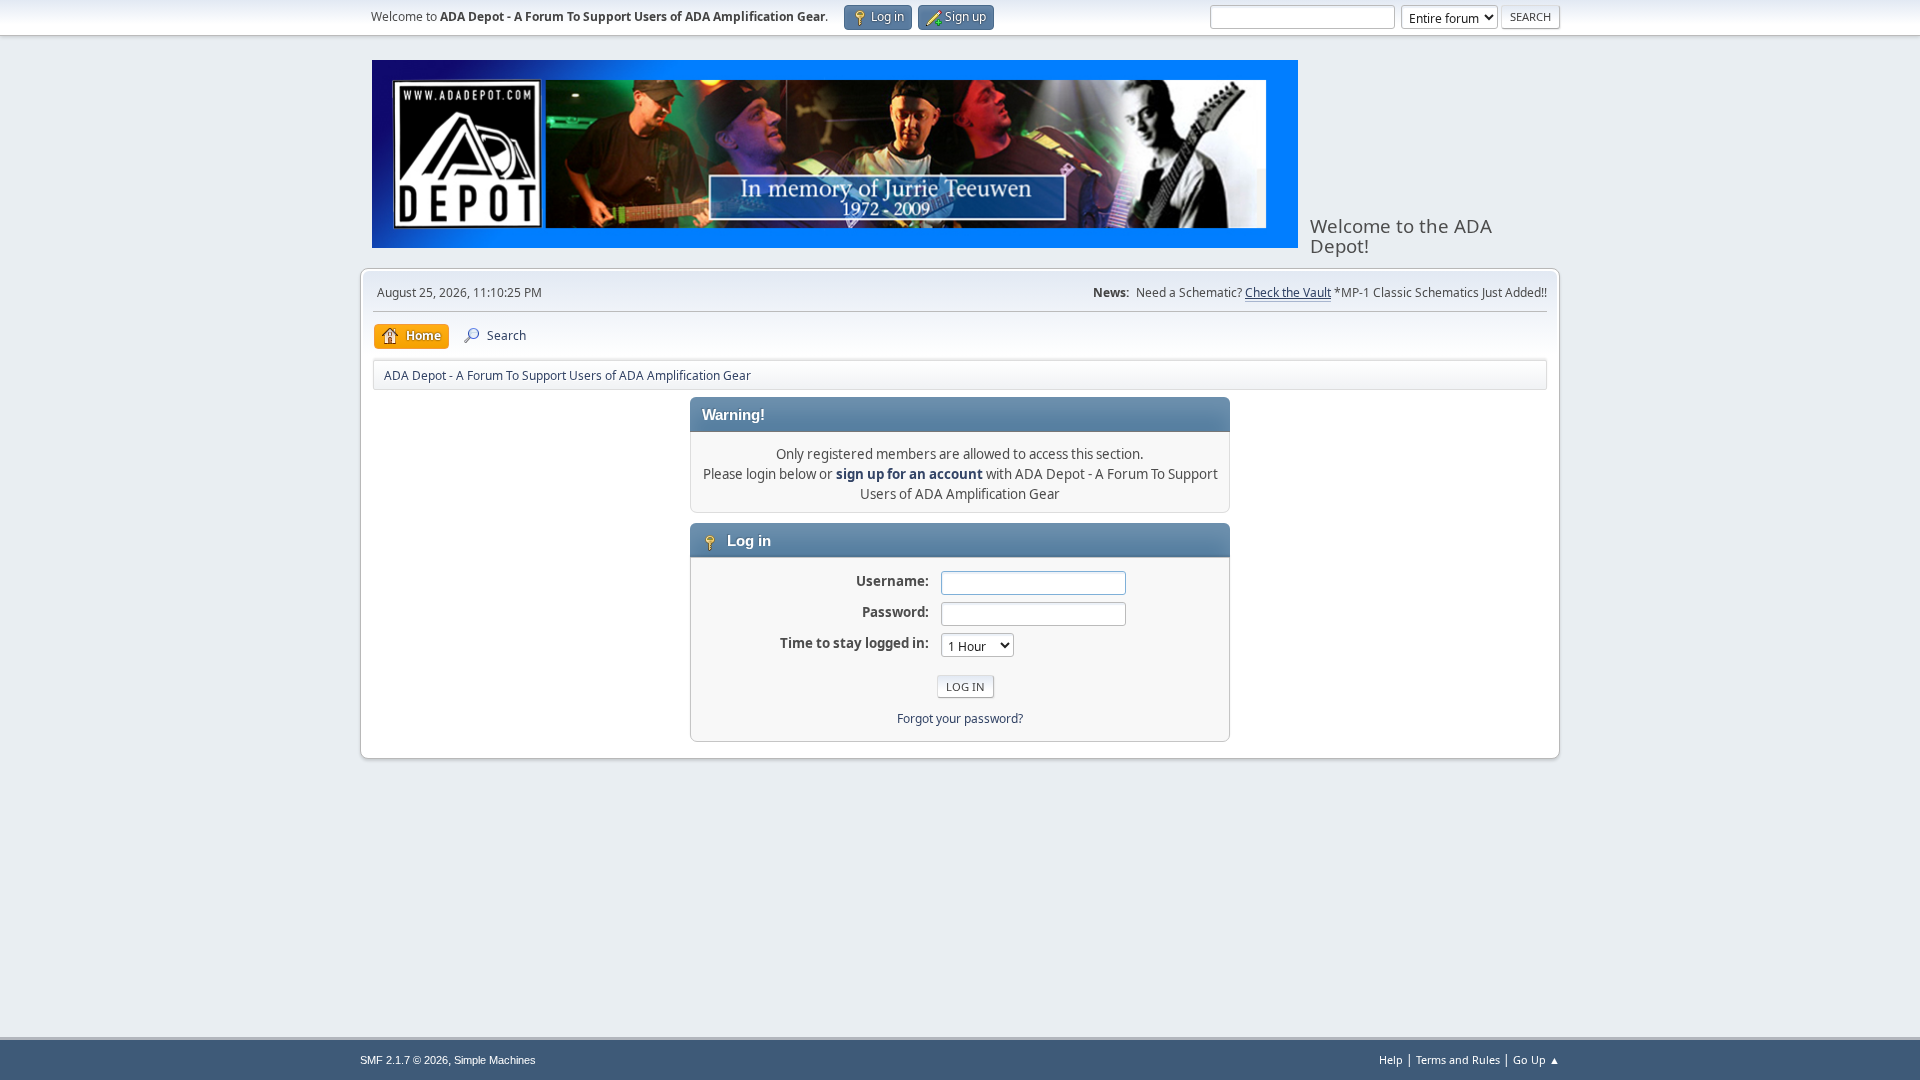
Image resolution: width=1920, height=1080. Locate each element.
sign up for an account (909, 474)
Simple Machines (495, 1060)
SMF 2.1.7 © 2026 (404, 1060)
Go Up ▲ (1536, 1059)
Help (1391, 1059)
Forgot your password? (960, 718)
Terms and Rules (1458, 1059)
